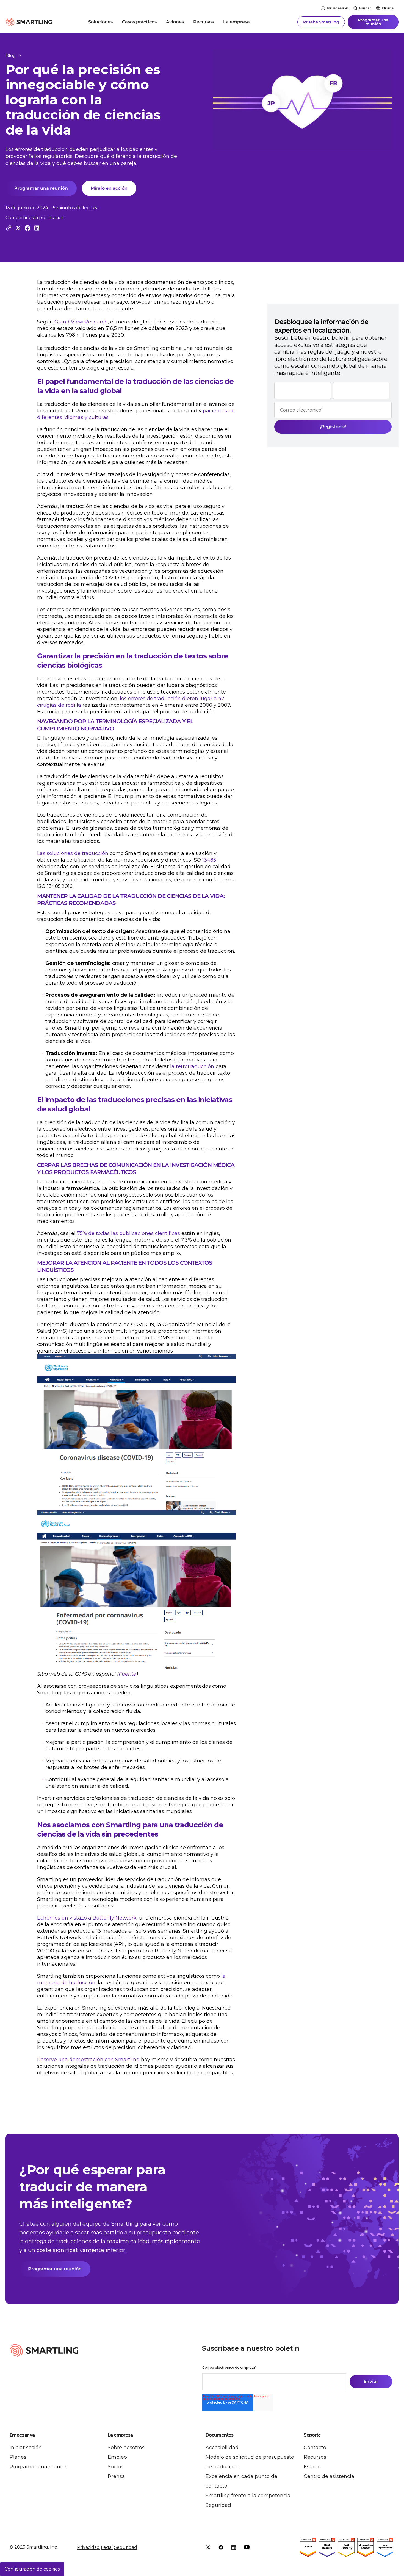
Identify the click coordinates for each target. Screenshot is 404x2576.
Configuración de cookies (32, 2569)
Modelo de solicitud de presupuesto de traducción (250, 2462)
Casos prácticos (139, 22)
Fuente (128, 1674)
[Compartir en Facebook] (27, 228)
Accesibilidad (222, 2448)
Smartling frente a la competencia (248, 2496)
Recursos (204, 22)
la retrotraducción (192, 1066)
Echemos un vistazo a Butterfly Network (87, 1918)
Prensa (116, 2476)
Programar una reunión (373, 22)
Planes (18, 2457)
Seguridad (218, 2505)
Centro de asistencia (329, 2476)
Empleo (117, 2457)
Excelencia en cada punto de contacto (241, 2481)
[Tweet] (18, 228)
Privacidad (88, 2547)
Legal (107, 2547)
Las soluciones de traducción (73, 853)
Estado (312, 2467)
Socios (116, 2467)
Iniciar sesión (337, 8)
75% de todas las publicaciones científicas (128, 1233)
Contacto (315, 2448)
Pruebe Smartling (321, 22)
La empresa (236, 22)
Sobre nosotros (126, 2448)
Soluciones (100, 22)
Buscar (365, 8)
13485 (209, 860)
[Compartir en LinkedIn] (37, 228)
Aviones (175, 22)
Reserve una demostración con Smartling (88, 2060)
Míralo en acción (109, 188)
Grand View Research (81, 322)
